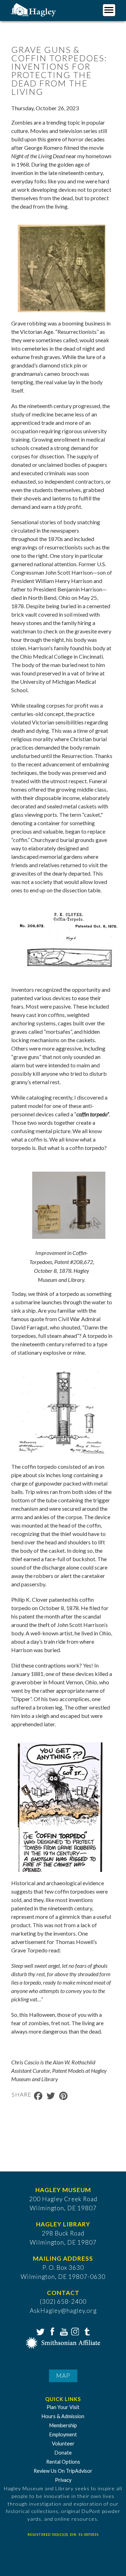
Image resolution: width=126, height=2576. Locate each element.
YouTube (63, 2331)
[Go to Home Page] (34, 9)
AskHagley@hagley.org (63, 2311)
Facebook (51, 2331)
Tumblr (86, 2331)
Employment (63, 2434)
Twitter (40, 2331)
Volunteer (63, 2444)
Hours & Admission (63, 2416)
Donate (63, 2453)
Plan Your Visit (63, 2407)
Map (63, 2376)
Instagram (75, 2331)
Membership (63, 2425)
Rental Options (63, 2462)
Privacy (63, 2480)
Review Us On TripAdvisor (63, 2471)
